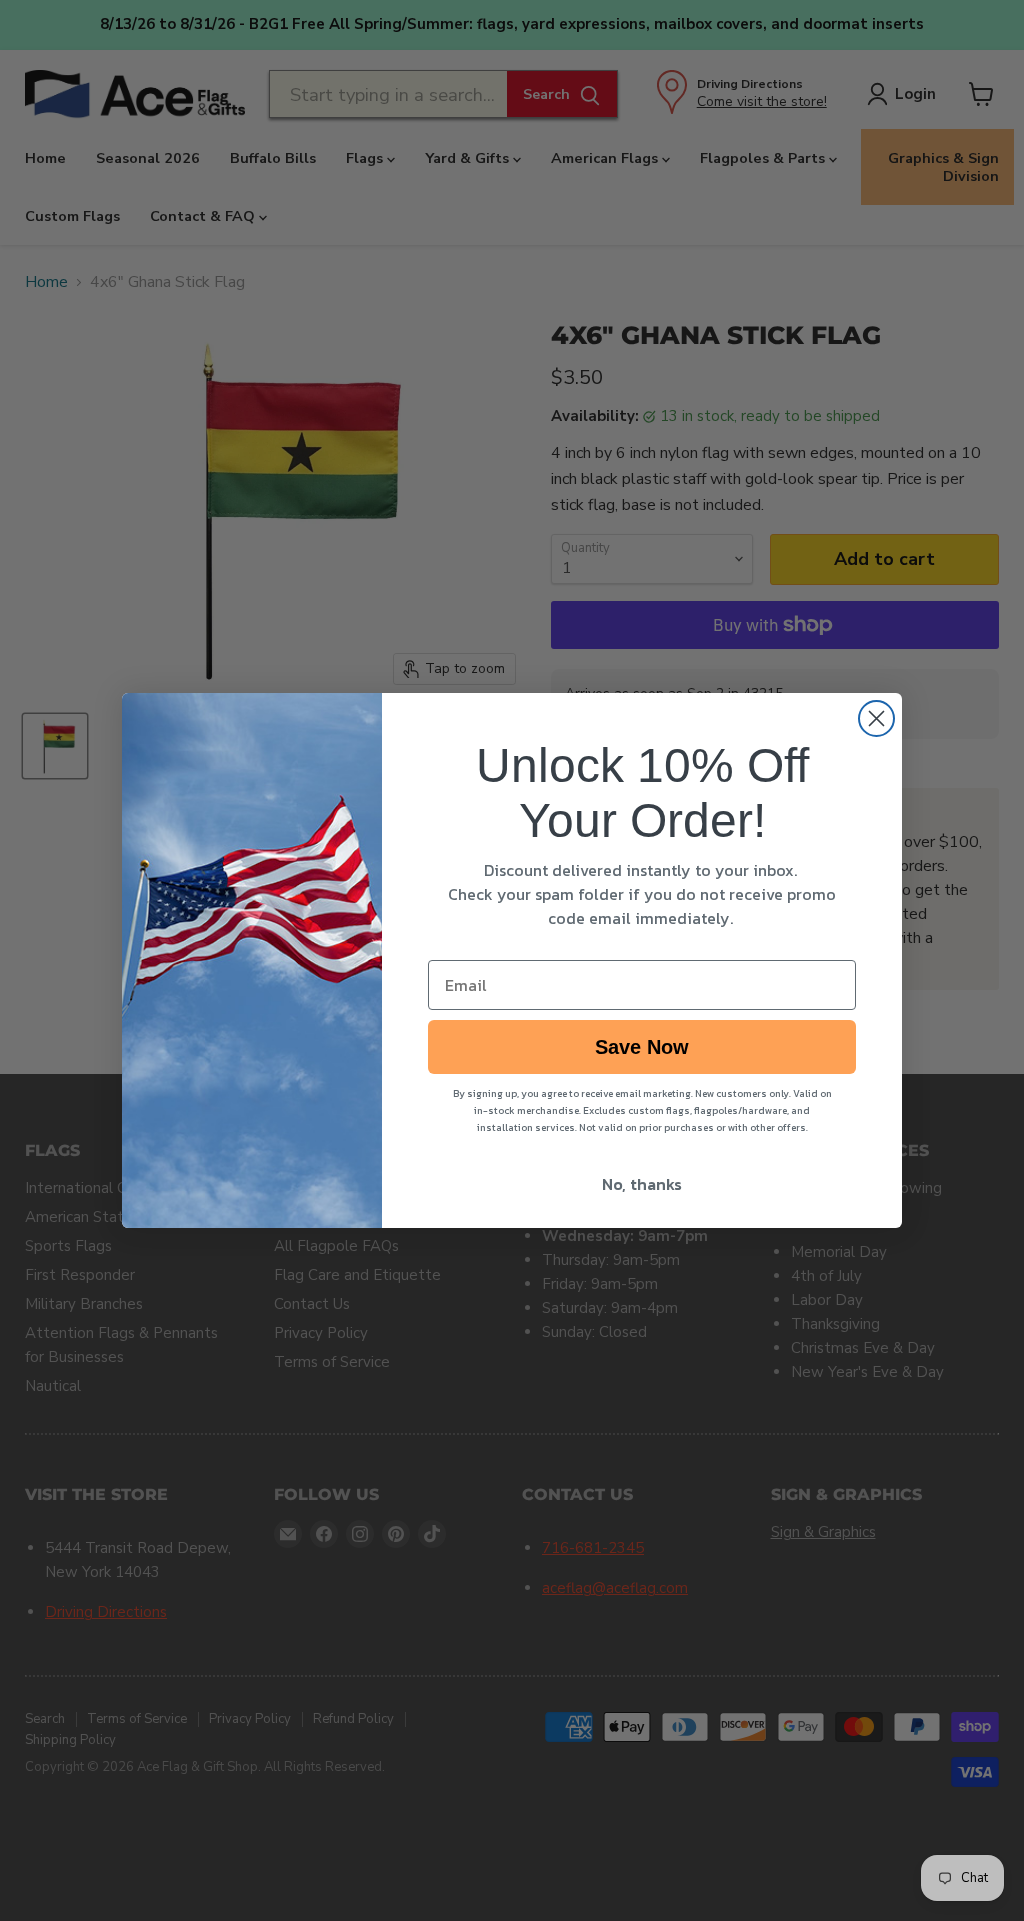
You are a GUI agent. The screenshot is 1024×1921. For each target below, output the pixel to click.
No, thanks (642, 1184)
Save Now (642, 1047)
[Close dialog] (876, 718)
